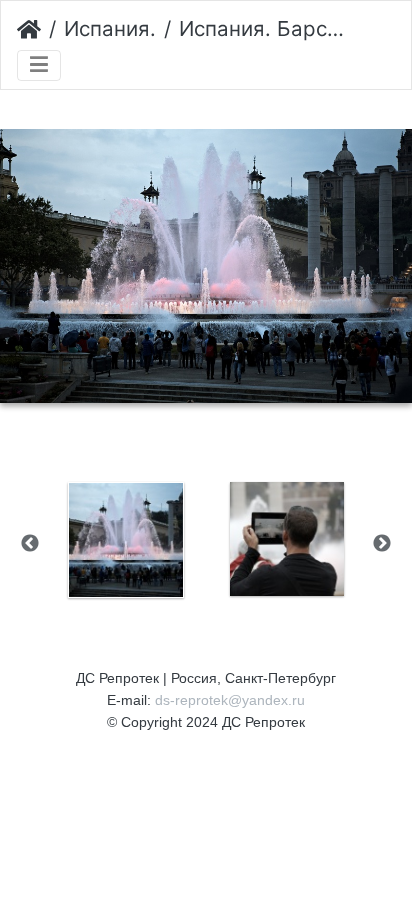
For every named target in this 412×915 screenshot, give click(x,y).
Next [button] (382, 544)
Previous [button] (30, 544)
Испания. (110, 28)
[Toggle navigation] (39, 65)
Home (29, 30)
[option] (125, 540)
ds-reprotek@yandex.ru (230, 700)
